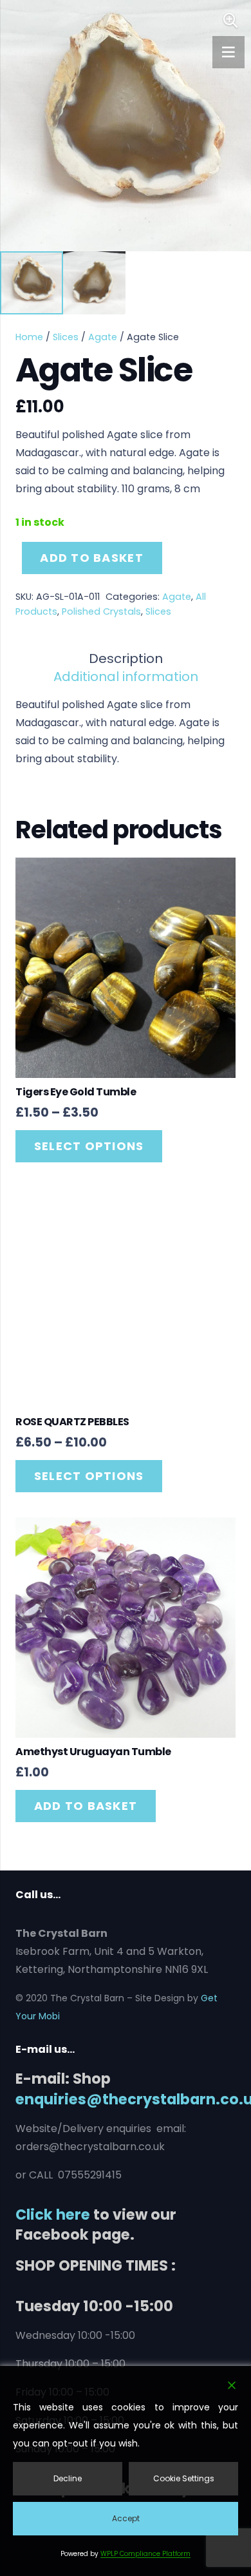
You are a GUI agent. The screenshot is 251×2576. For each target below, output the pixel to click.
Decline (68, 2478)
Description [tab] (126, 658)
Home (29, 337)
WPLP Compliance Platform (145, 2554)
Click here (53, 2215)
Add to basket (91, 558)
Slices (66, 337)
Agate (103, 337)
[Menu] (228, 52)
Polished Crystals (101, 611)
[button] (230, 21)
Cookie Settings (184, 2478)
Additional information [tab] (126, 677)
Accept (126, 2518)
